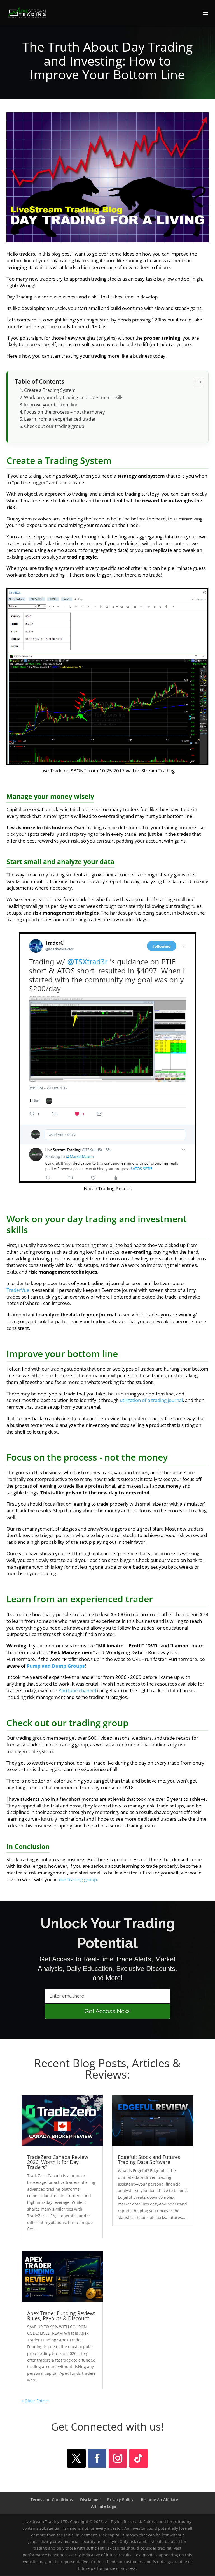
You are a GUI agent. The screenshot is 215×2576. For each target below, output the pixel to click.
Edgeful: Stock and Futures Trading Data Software (149, 2160)
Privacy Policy (120, 2500)
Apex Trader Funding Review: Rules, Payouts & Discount (61, 2316)
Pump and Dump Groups (56, 1666)
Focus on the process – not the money (64, 412)
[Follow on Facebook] (97, 2458)
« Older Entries (36, 2401)
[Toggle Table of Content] (195, 382)
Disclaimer (90, 2500)
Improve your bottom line (51, 405)
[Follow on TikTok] (139, 2458)
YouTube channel (77, 1690)
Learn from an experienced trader (60, 419)
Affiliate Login (104, 2506)
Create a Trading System (50, 390)
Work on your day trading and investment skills (74, 397)
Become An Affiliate (159, 2500)
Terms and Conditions (52, 2500)
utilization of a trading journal (151, 1400)
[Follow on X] (76, 2458)
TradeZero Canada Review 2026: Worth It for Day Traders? (58, 2162)
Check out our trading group (54, 426)
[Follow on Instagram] (118, 2458)
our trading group (78, 1879)
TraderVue (18, 1290)
